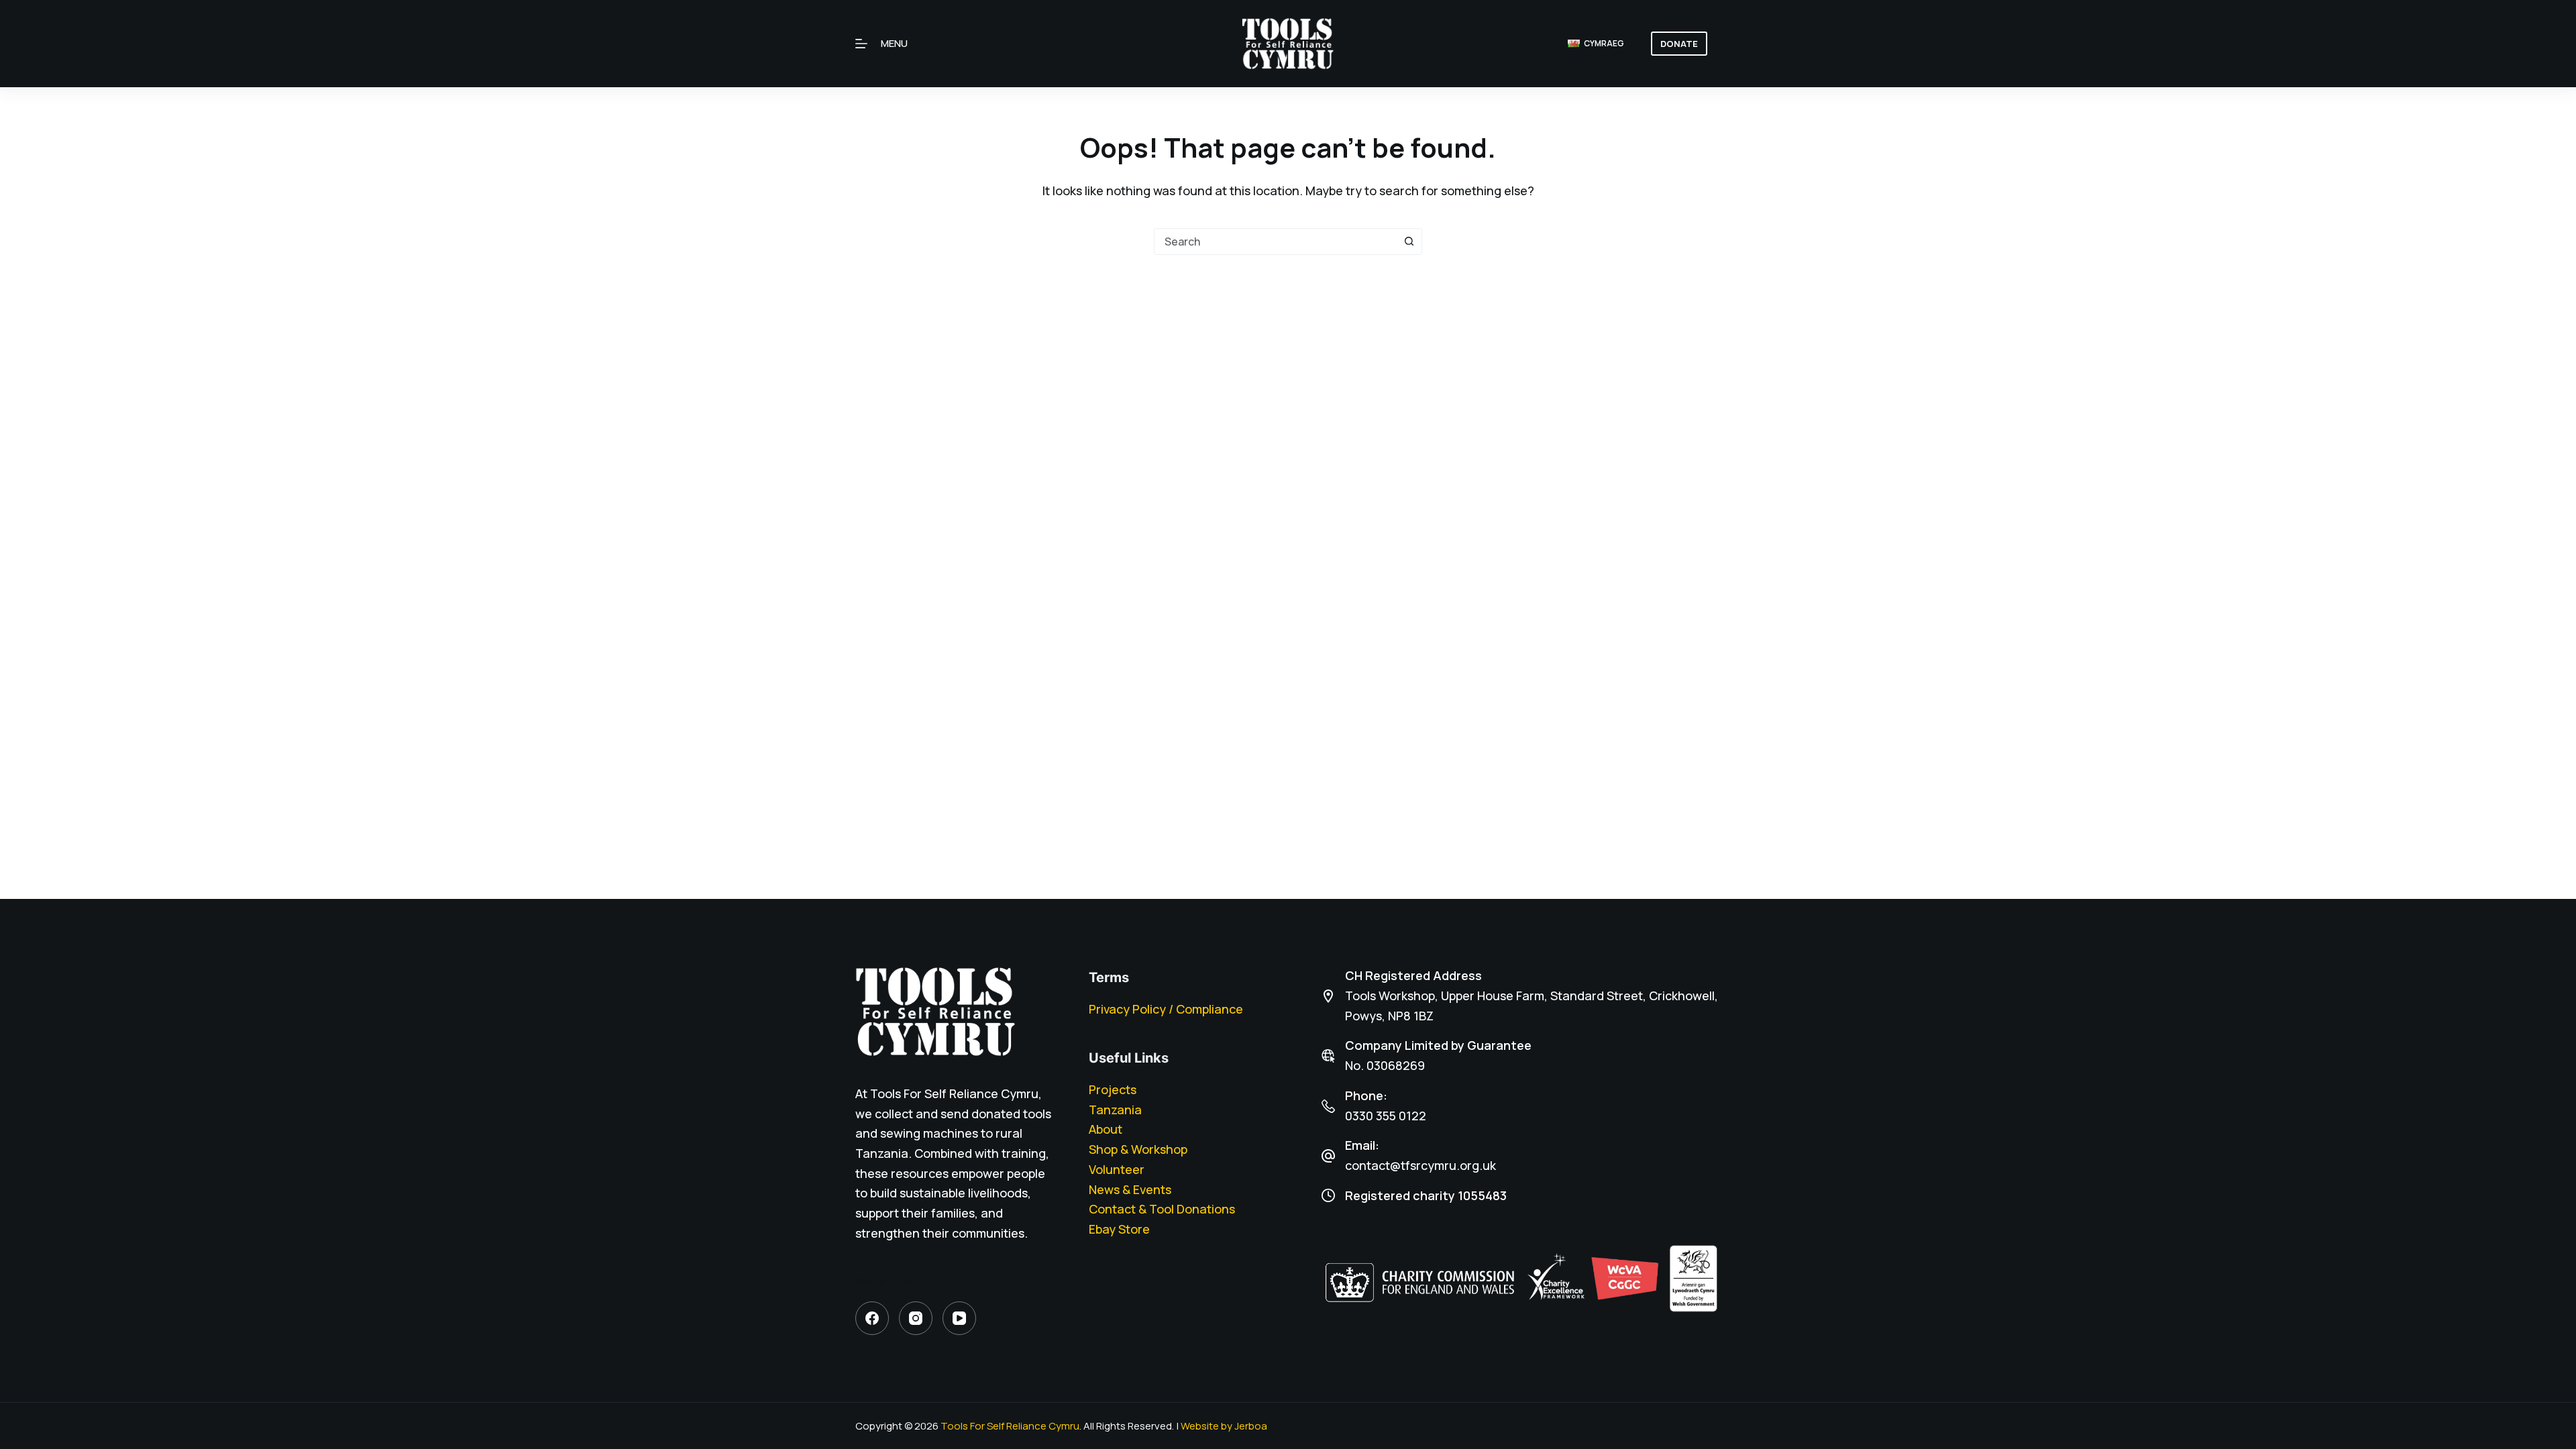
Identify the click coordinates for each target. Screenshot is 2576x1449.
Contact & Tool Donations (1162, 1209)
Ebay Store (1119, 1229)
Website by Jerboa (1224, 1426)
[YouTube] (959, 1318)
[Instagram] (916, 1318)
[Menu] (861, 44)
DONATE (1679, 44)
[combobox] (1275, 241)
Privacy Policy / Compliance (1166, 1009)
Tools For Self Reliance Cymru (1010, 1426)
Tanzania (1115, 1110)
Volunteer (1117, 1169)
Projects (1113, 1089)
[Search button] (1409, 241)
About (1106, 1129)
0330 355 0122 (1386, 1116)
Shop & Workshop (1138, 1149)
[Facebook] (872, 1318)
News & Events (1130, 1189)
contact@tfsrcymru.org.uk (1420, 1165)
